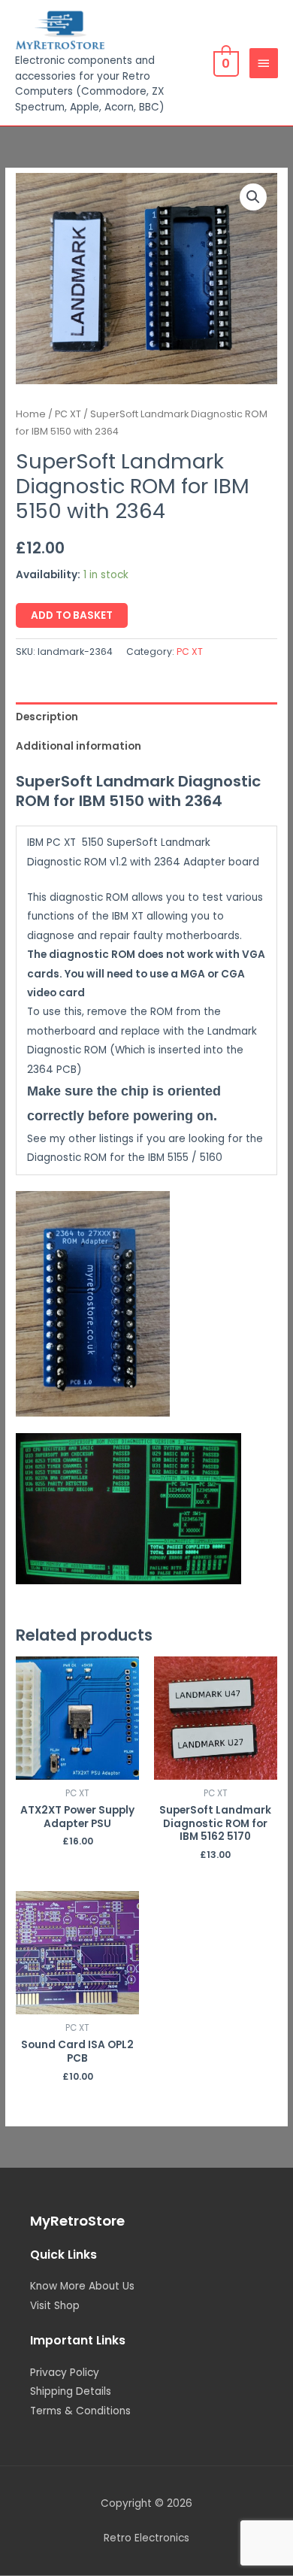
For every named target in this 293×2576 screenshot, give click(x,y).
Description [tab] (47, 717)
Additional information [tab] (79, 746)
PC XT (68, 414)
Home (31, 414)
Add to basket (72, 615)
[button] (253, 197)
